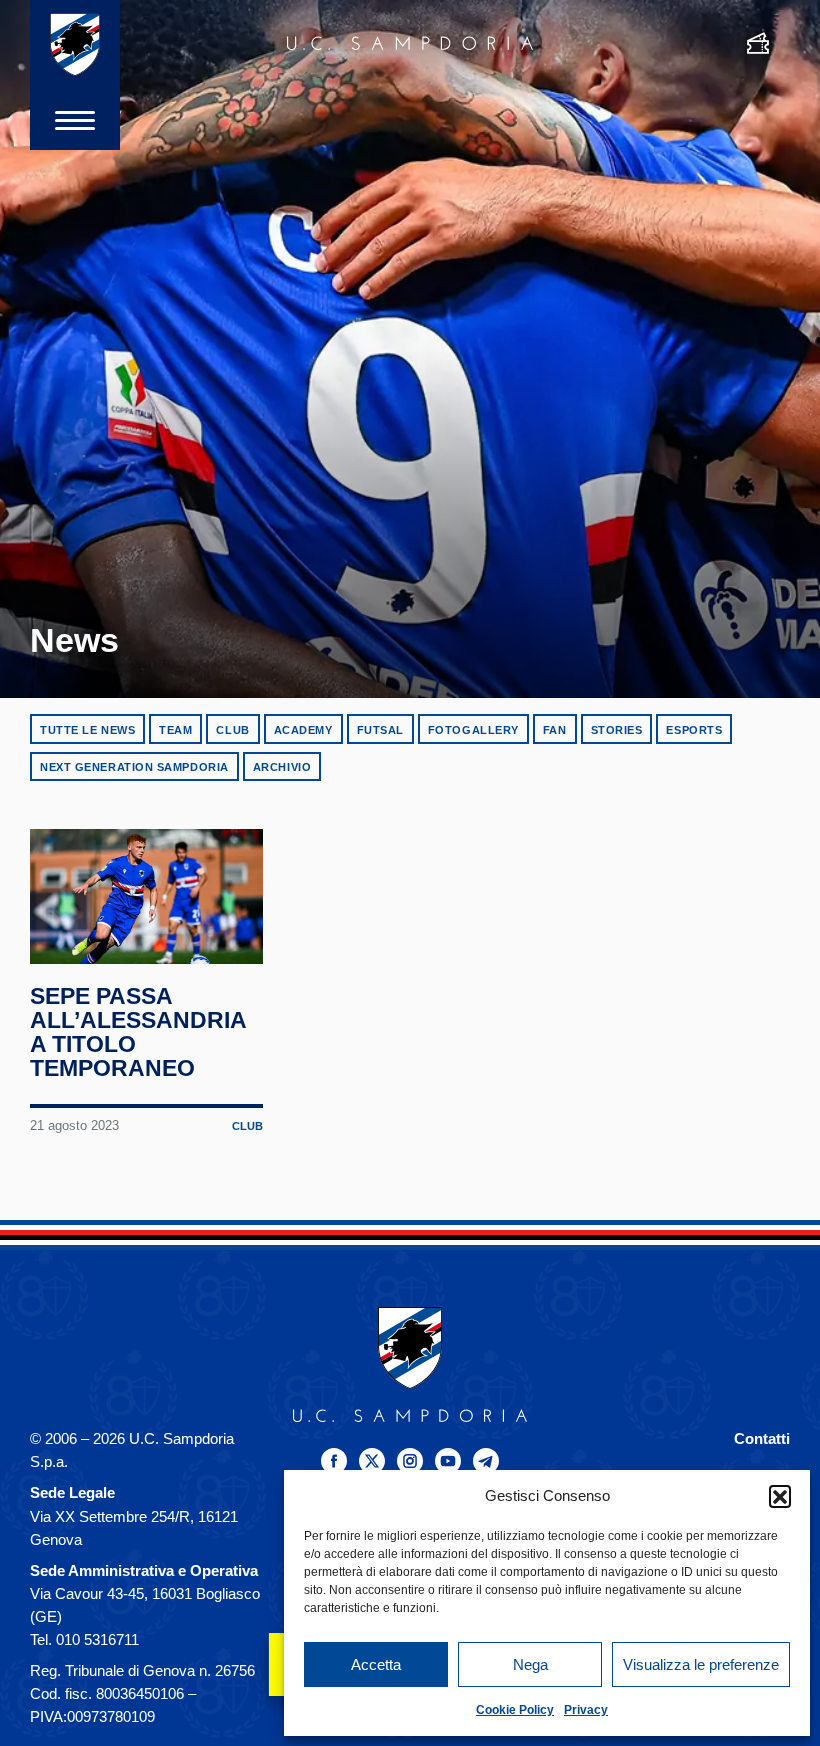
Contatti (762, 1438)
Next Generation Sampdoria (134, 767)
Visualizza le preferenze (701, 1664)
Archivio (282, 767)
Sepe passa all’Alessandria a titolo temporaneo (138, 1032)
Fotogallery (473, 730)
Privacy (586, 1710)
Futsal (380, 730)
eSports (694, 730)
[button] (780, 1496)
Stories (617, 730)
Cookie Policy (515, 1710)
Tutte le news (87, 730)
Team (175, 730)
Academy (303, 730)
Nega (530, 1664)
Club (232, 730)
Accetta (376, 1664)
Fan (555, 730)
